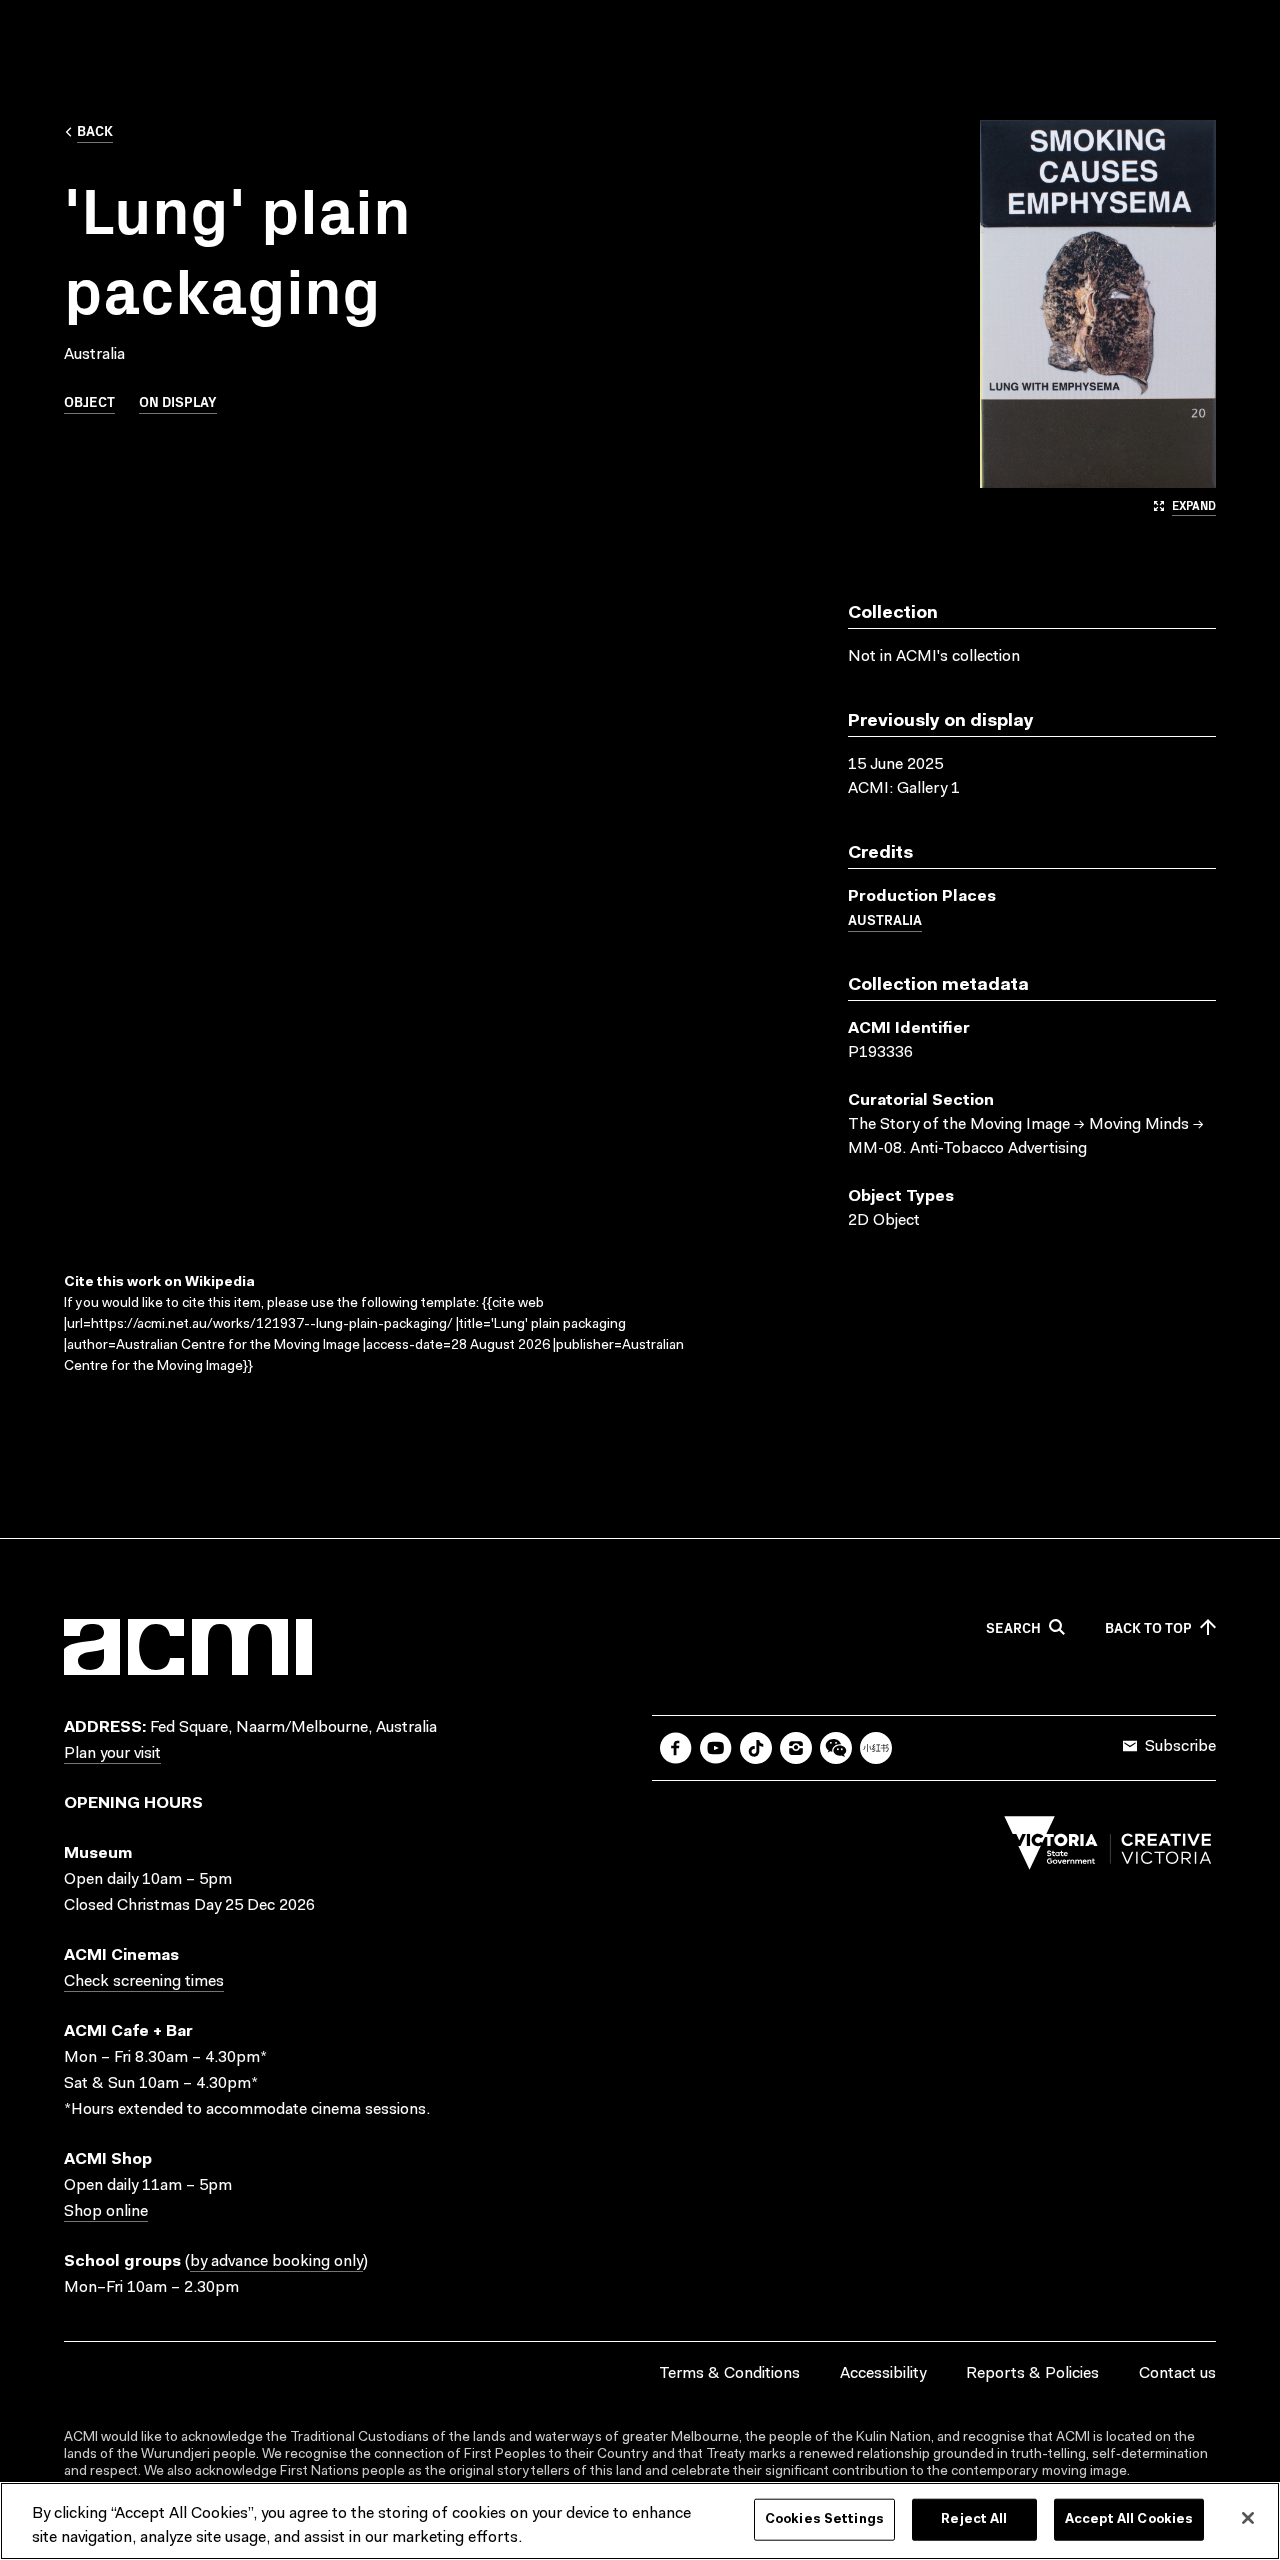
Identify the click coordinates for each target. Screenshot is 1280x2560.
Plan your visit (112, 1754)
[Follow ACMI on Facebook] (676, 1748)
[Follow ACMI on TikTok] (756, 1748)
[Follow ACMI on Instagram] (796, 1748)
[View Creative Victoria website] (1108, 1848)
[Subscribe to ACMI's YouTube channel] (716, 1748)
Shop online (106, 2212)
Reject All (974, 2519)
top (1148, 1628)
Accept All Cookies (1129, 2519)
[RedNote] (876, 1748)
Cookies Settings (824, 2519)
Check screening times (144, 1982)
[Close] (1248, 2518)
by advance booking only (276, 2262)
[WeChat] (836, 1748)
